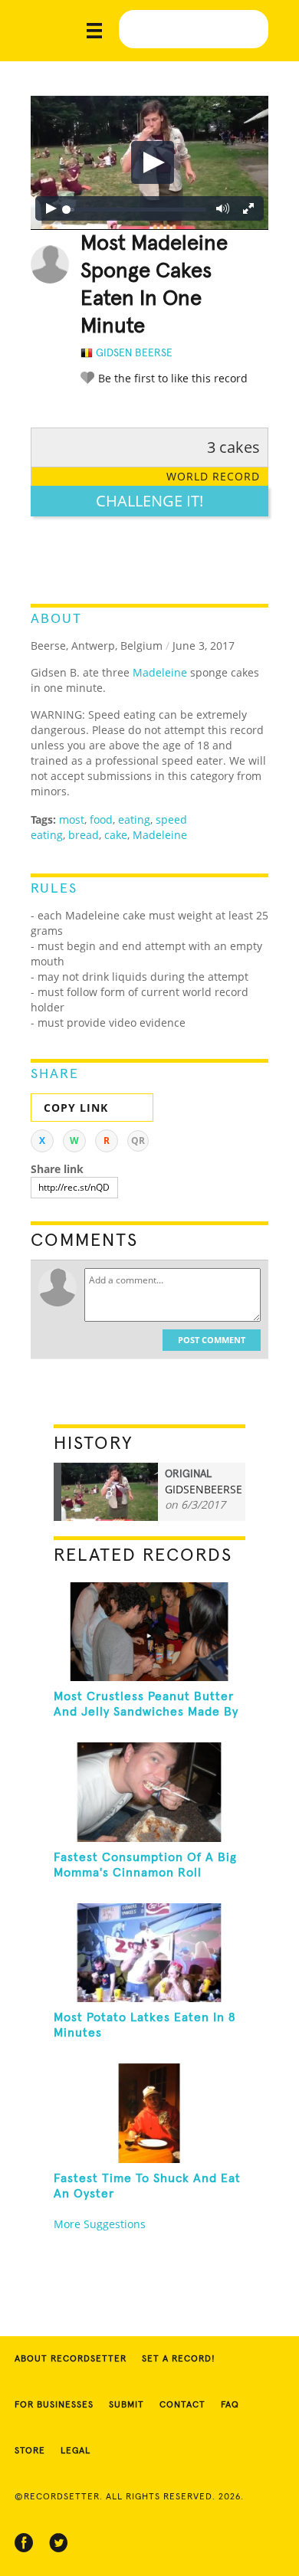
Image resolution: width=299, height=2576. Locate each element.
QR (138, 1141)
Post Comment (212, 1340)
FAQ (230, 2405)
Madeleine (160, 672)
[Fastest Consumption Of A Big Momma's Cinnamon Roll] (150, 1792)
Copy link (76, 1108)
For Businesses (54, 2405)
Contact (182, 2405)
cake (116, 835)
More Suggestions (100, 2224)
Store (30, 2451)
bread (84, 835)
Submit (127, 2405)
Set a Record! (179, 2359)
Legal (76, 2451)
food (101, 819)
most (72, 819)
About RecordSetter (71, 2359)
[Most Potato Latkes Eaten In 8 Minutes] (150, 1953)
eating (134, 819)
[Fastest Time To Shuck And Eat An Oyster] (150, 2113)
